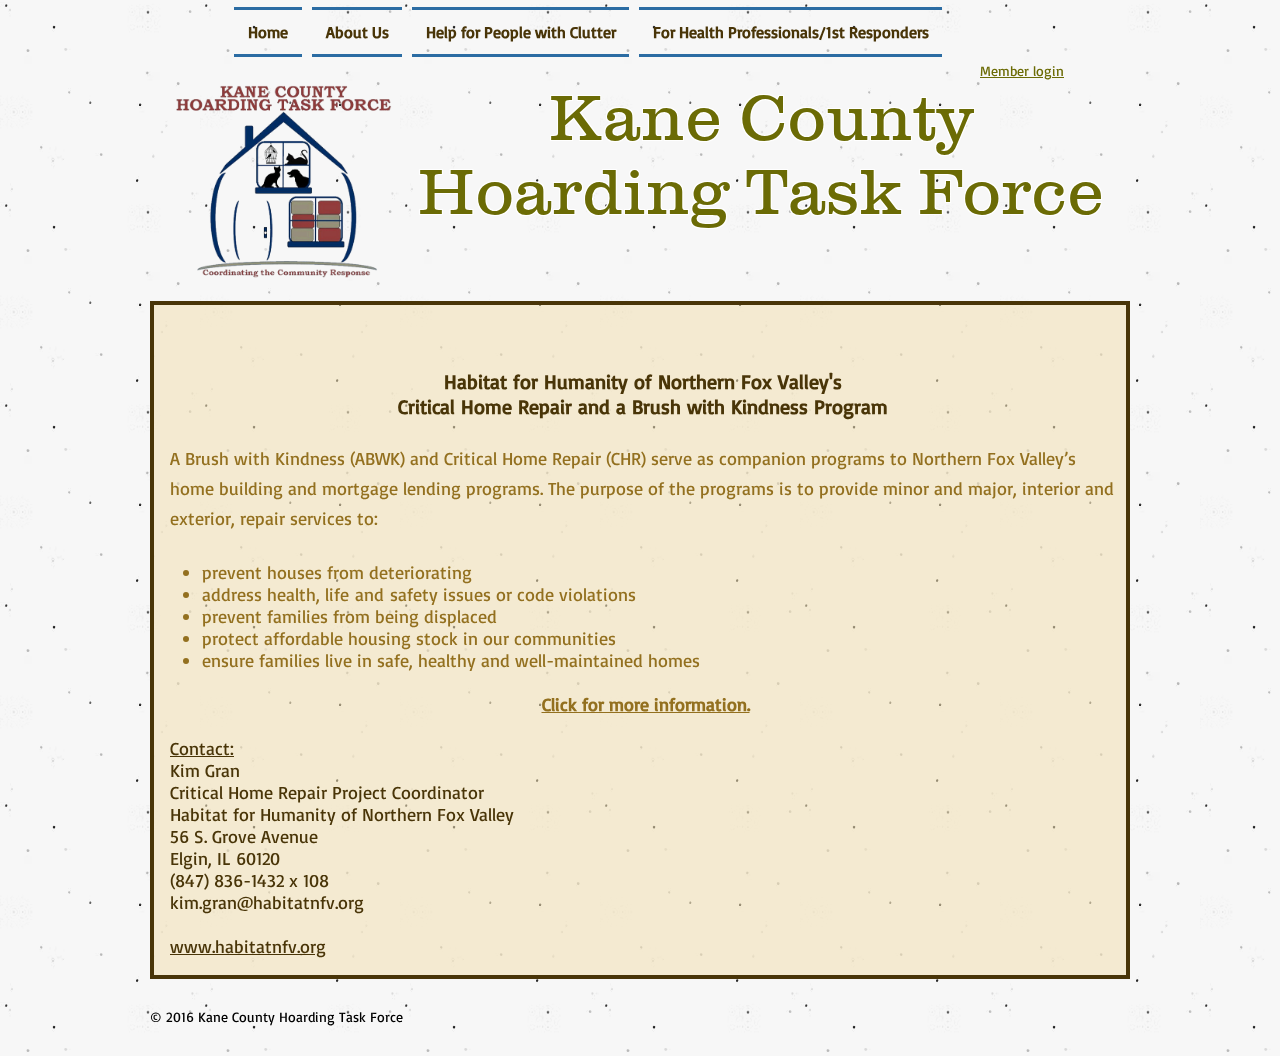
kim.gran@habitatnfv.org (267, 902)
